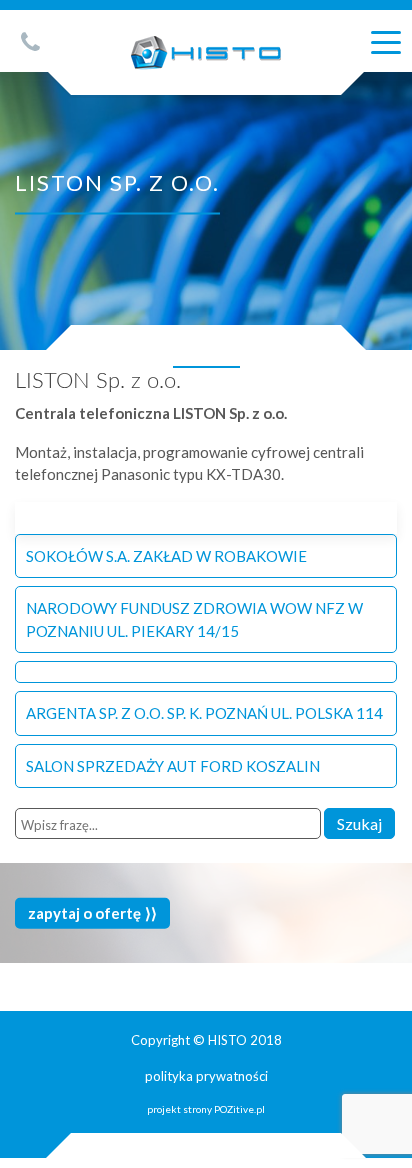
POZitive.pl (239, 1109)
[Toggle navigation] (386, 41)
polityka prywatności (206, 1076)
